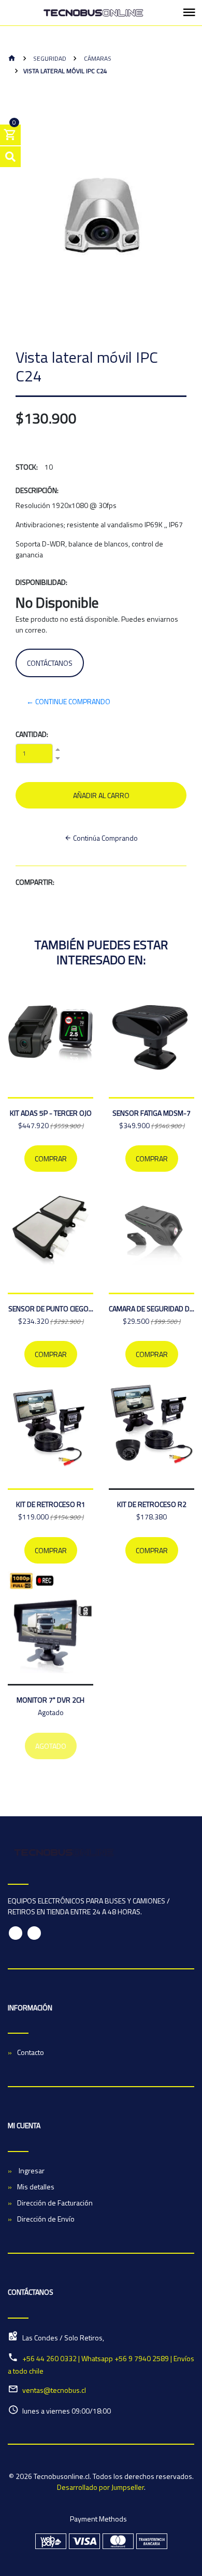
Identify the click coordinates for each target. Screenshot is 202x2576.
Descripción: (37, 490)
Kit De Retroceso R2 (152, 1504)
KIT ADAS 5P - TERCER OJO (51, 1113)
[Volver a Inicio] (12, 59)
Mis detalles (36, 2187)
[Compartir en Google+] (82, 882)
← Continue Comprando (68, 701)
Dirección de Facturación (55, 2203)
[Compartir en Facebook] (63, 882)
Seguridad (49, 58)
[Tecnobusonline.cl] (93, 13)
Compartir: (35, 882)
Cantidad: (32, 734)
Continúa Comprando (105, 838)
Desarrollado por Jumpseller (100, 2487)
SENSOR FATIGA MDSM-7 (151, 1113)
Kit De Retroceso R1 (51, 1504)
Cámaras (97, 58)
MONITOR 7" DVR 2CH (51, 1700)
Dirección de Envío (46, 2219)
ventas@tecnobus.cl (54, 2390)
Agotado (51, 1746)
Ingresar (31, 2170)
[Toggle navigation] (189, 13)
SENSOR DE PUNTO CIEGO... (51, 1308)
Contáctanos (50, 663)
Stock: (27, 467)
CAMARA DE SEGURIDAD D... (151, 1308)
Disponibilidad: (41, 582)
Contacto (31, 2052)
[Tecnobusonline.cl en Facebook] (16, 1933)
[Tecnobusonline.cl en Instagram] (34, 1933)
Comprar (51, 1159)
